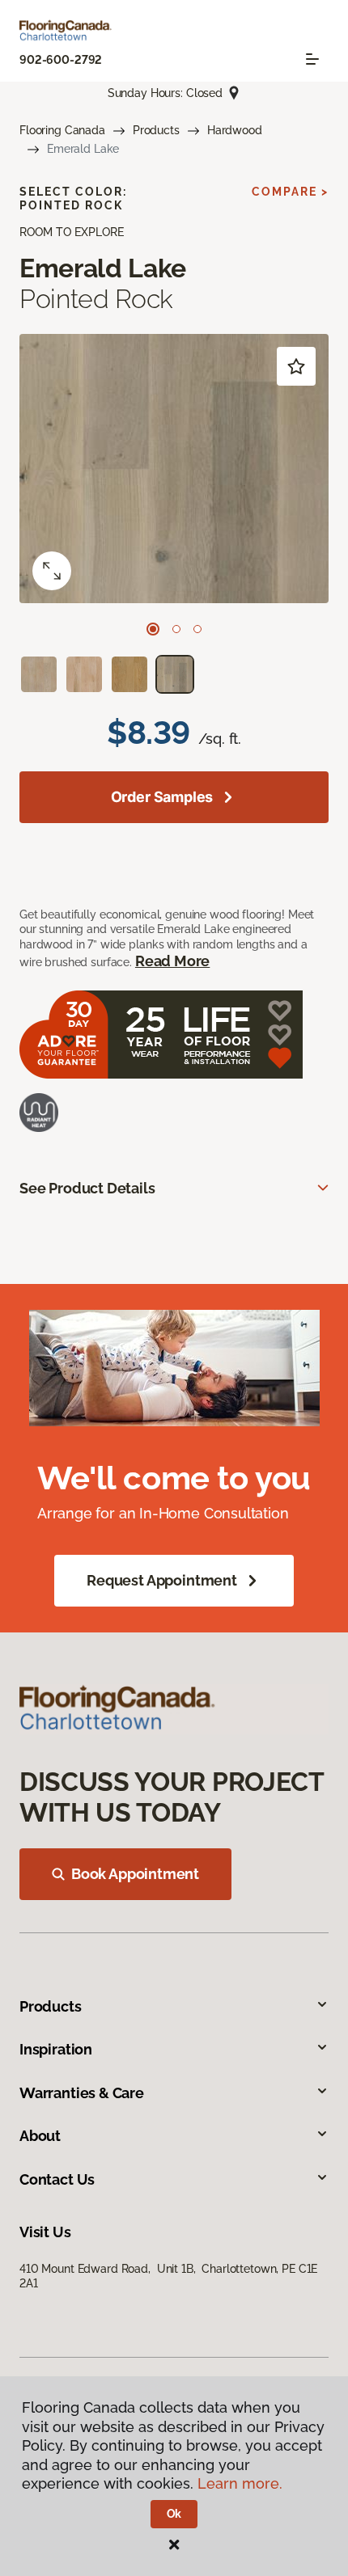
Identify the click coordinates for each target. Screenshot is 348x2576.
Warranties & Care (82, 2093)
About (40, 2136)
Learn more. (240, 2483)
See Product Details (87, 1188)
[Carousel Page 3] (197, 629)
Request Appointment (162, 1580)
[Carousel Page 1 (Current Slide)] (153, 629)
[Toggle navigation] (312, 59)
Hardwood (235, 130)
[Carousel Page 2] (176, 629)
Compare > (290, 192)
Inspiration (56, 2049)
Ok (174, 2514)
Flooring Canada (62, 130)
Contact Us (57, 2179)
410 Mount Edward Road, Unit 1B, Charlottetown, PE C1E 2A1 (168, 2276)
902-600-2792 (61, 60)
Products (156, 130)
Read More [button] (172, 961)
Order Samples (162, 797)
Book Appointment (135, 1874)
